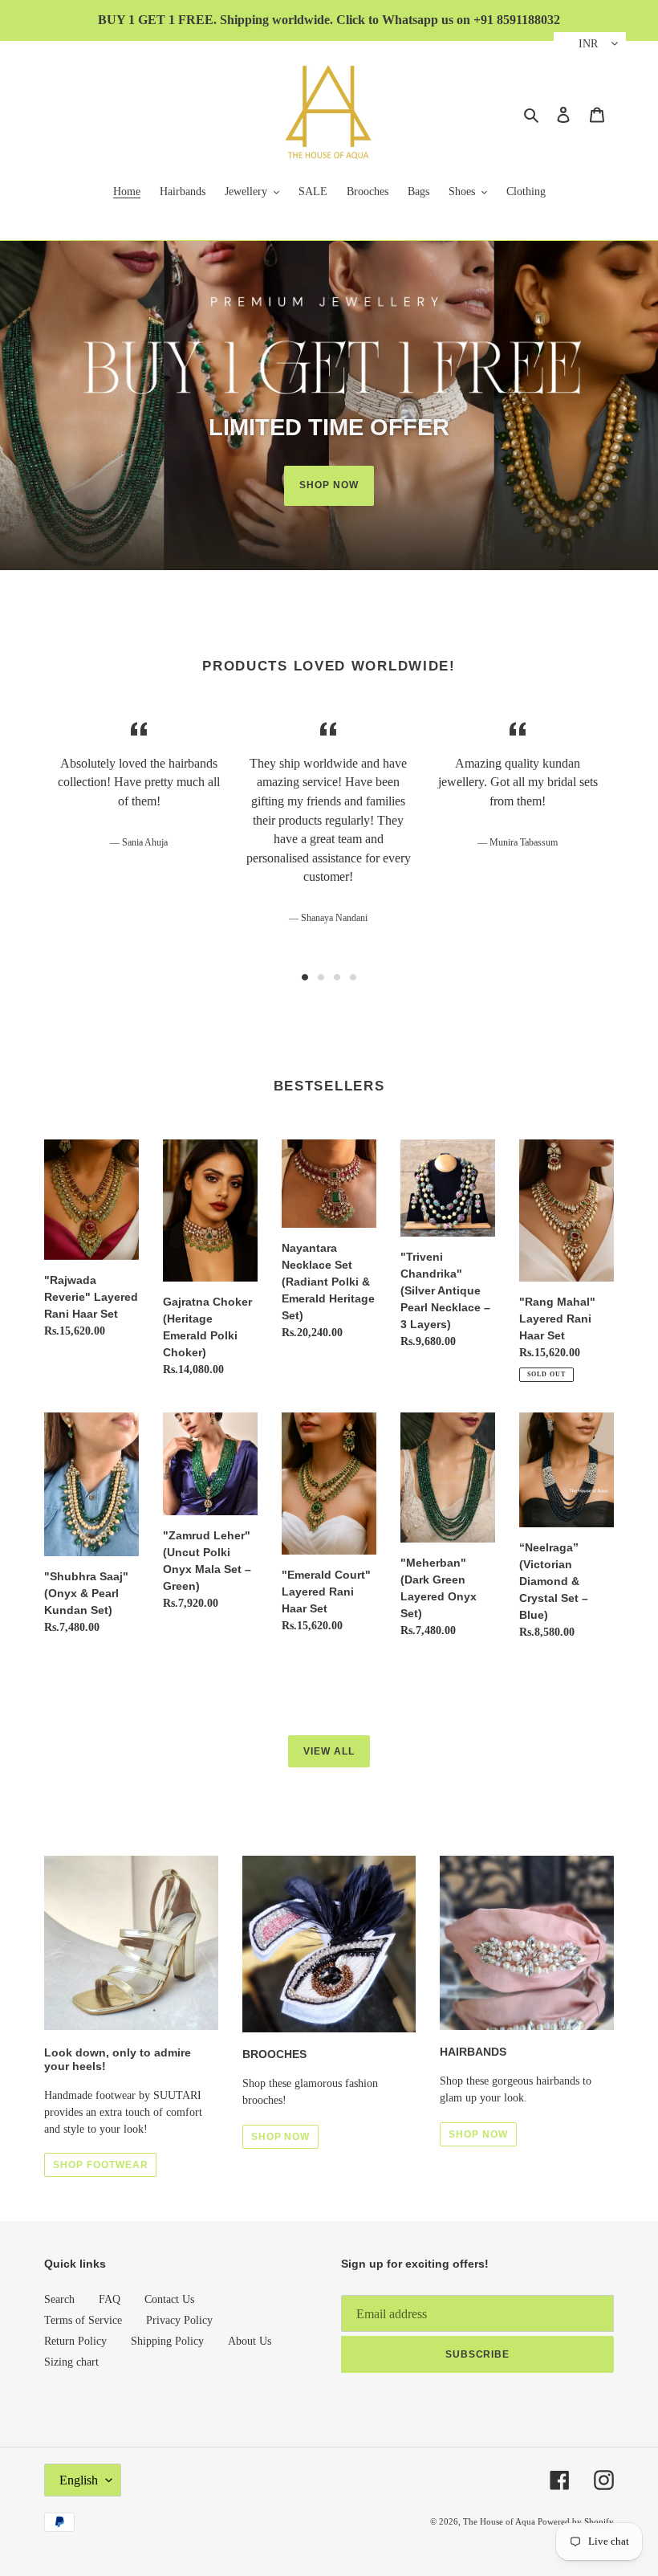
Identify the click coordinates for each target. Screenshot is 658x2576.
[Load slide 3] (337, 977)
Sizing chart (71, 2362)
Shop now (478, 2134)
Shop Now (329, 485)
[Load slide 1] (305, 977)
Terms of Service (83, 2320)
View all (329, 1751)
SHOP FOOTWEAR (100, 2165)
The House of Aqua (500, 2521)
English (79, 2480)
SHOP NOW (281, 2137)
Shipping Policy (167, 2341)
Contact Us (169, 2299)
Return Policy (75, 2341)
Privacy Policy (179, 2320)
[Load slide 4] (353, 977)
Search (59, 2299)
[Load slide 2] (321, 977)
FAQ (110, 2299)
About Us (250, 2341)
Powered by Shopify (576, 2521)
